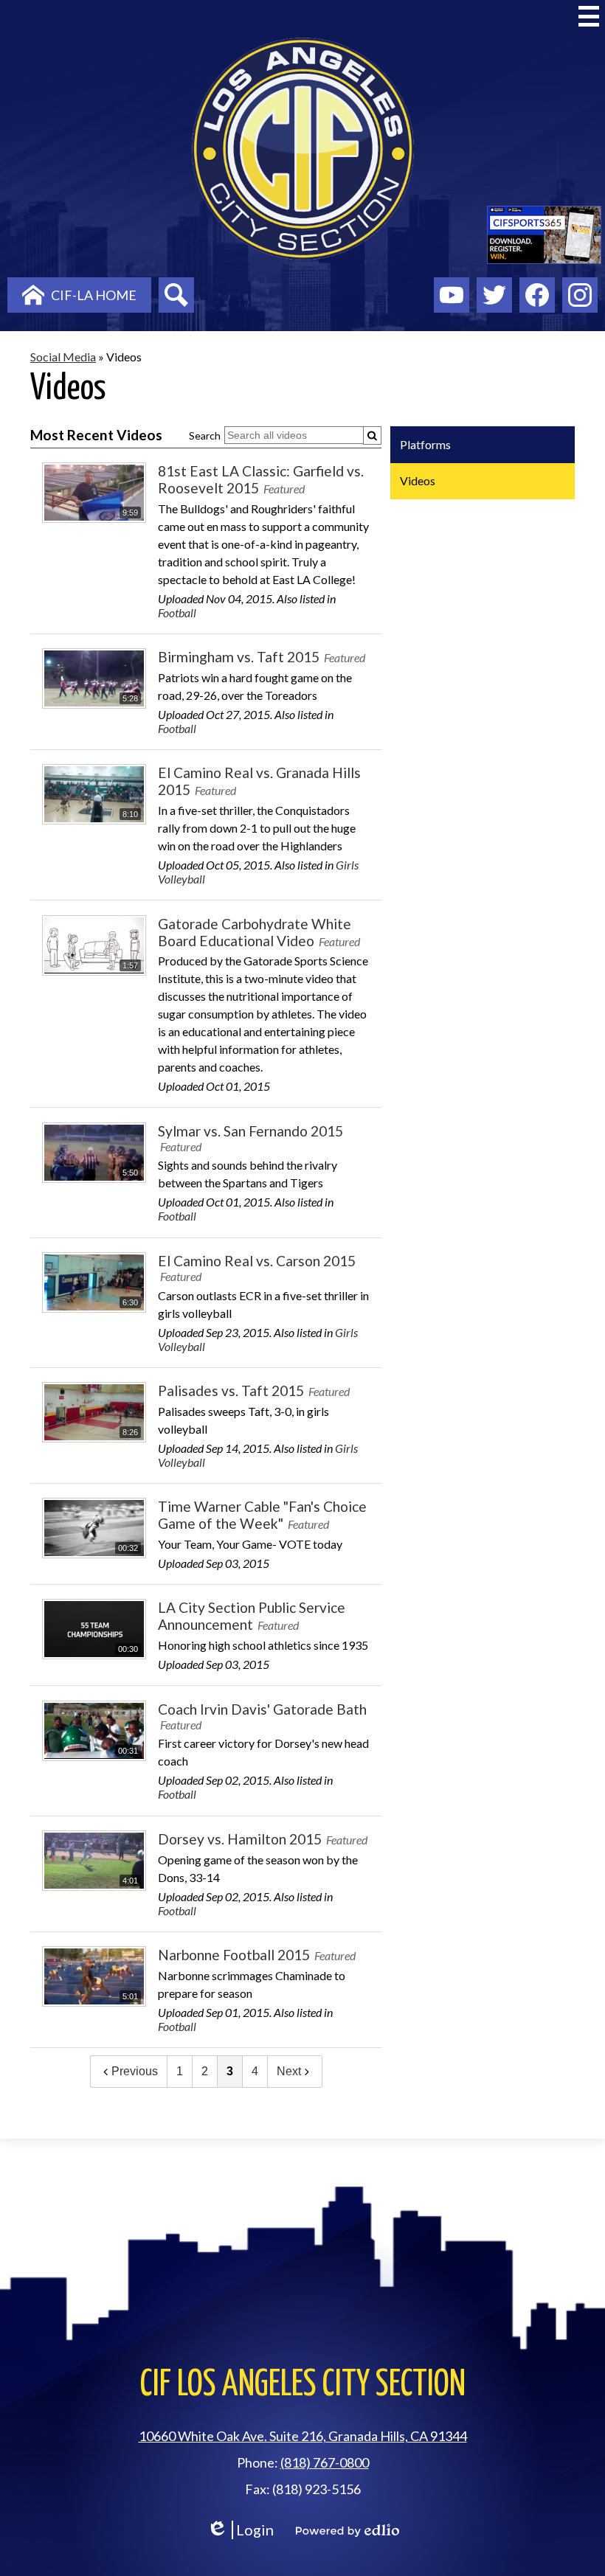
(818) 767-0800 (325, 2462)
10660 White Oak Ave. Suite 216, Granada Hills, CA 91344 (303, 2436)
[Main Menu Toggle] (589, 16)
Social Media (63, 357)
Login (240, 2530)
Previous (135, 2071)
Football (177, 612)
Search (205, 435)
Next (289, 2071)
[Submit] (372, 435)
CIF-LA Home (94, 295)
